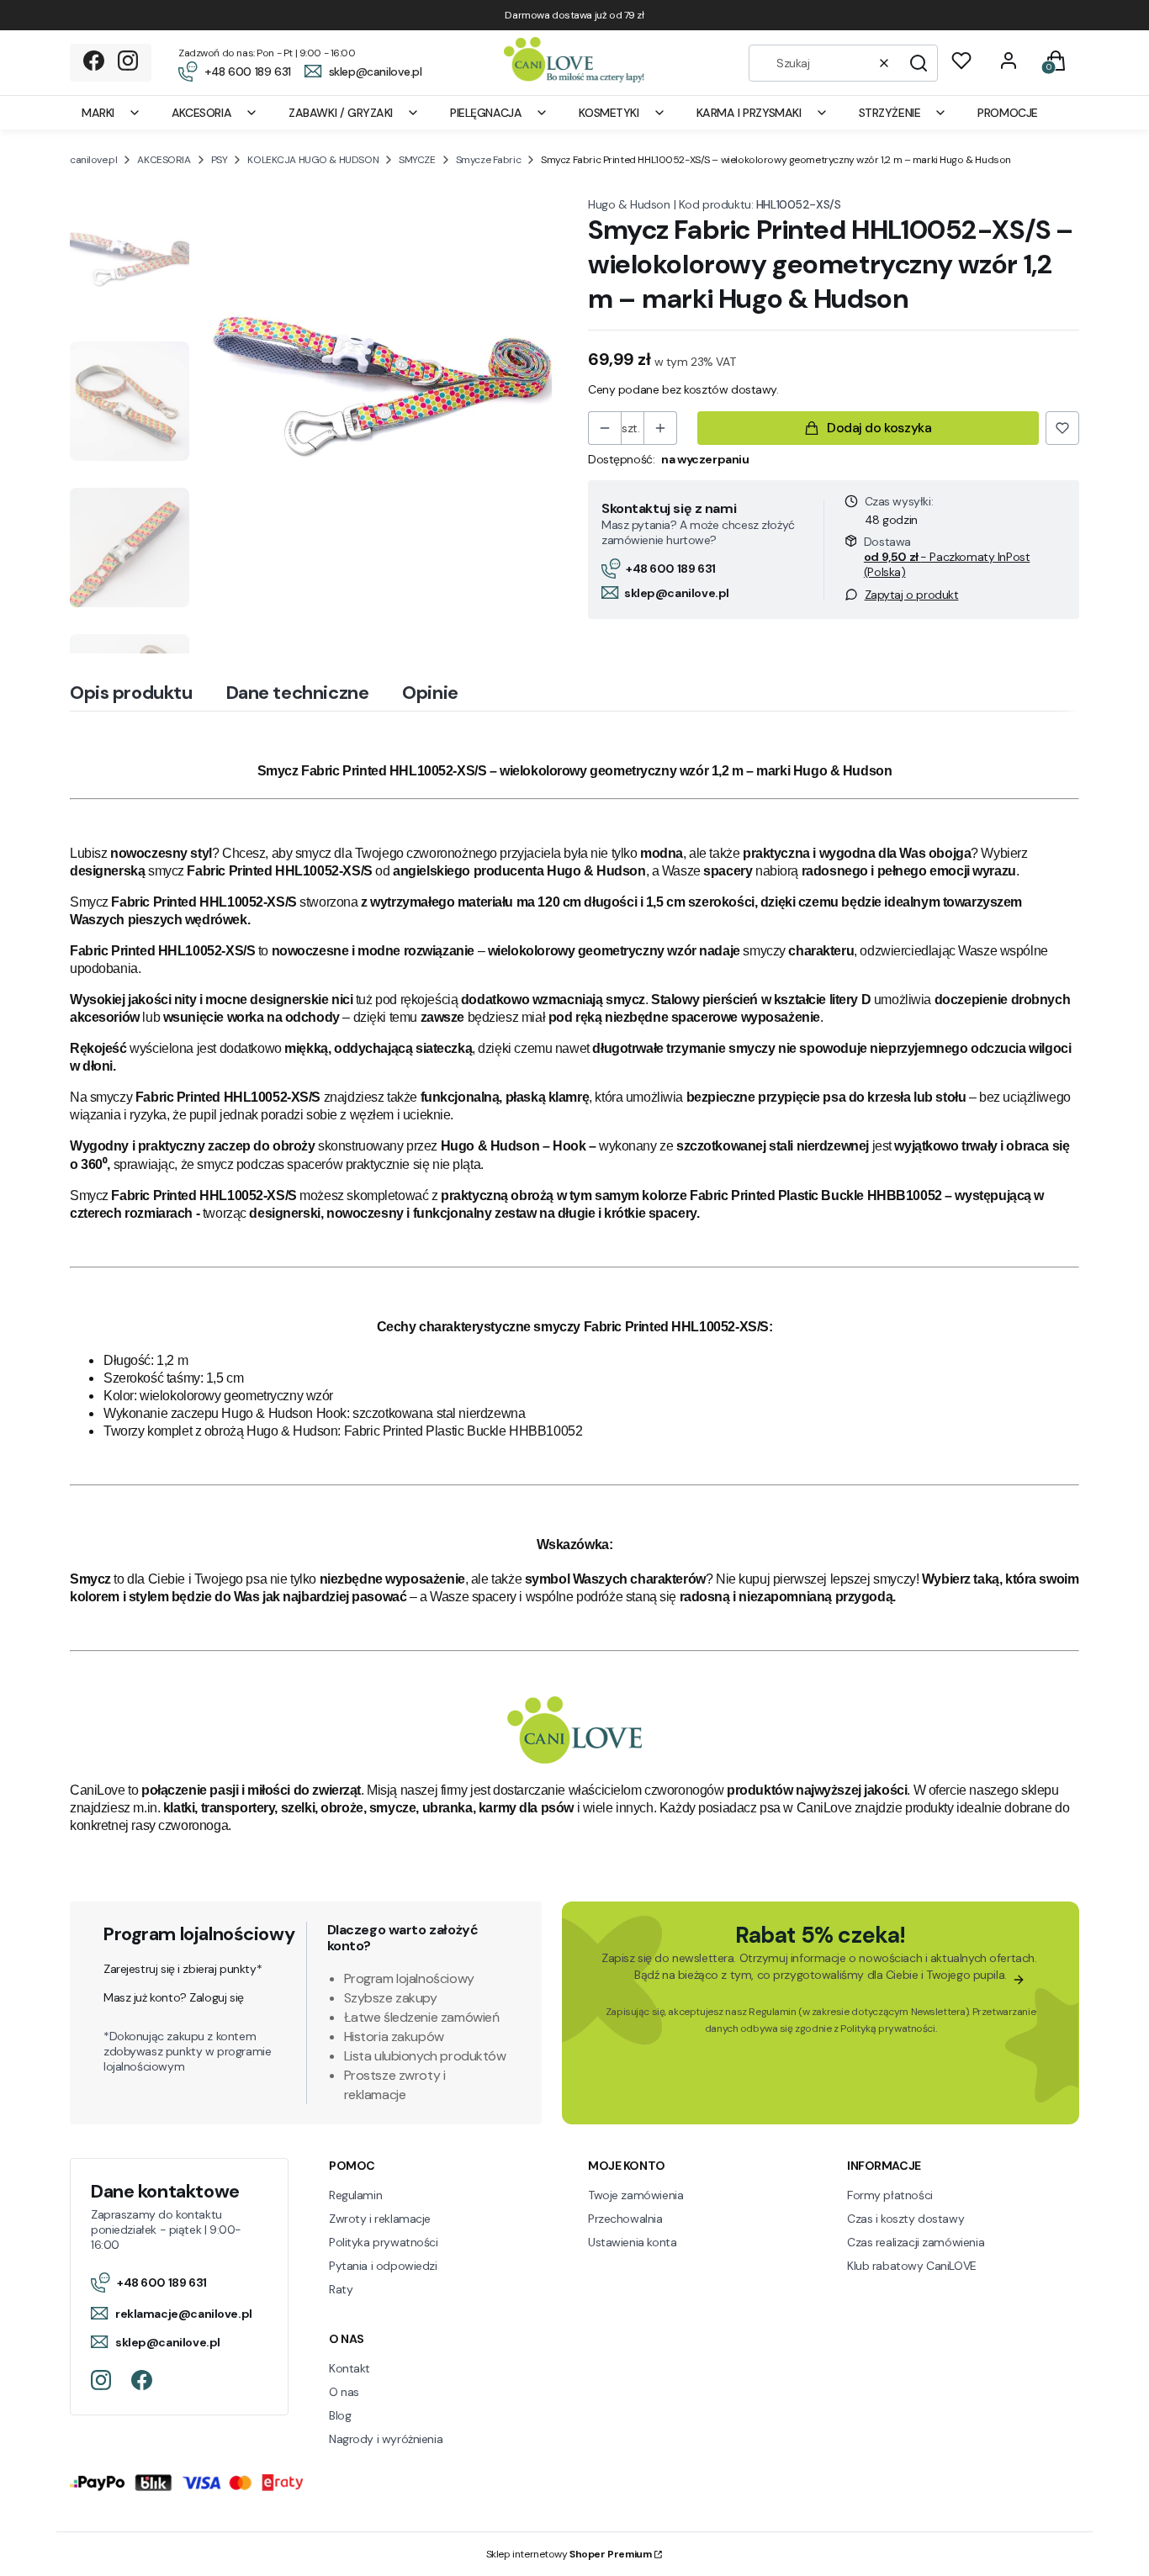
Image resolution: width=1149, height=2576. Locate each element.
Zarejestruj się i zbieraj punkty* (183, 1969)
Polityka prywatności (384, 2242)
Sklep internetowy (569, 2554)
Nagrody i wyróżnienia (386, 2439)
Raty (341, 2289)
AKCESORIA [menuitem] (201, 113)
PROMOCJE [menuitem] (1008, 113)
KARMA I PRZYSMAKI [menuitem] (749, 113)
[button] (919, 63)
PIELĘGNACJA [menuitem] (486, 113)
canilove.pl (93, 160)
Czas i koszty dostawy (905, 2219)
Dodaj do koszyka (879, 428)
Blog (340, 2415)
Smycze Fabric (489, 160)
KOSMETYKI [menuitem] (609, 113)
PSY (220, 160)
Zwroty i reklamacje (380, 2219)
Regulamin (772, 2012)
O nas (344, 2392)
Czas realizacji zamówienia (916, 2242)
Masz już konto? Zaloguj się (174, 1997)
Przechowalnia (625, 2219)
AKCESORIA (164, 160)
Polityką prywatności (888, 2029)
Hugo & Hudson (629, 204)
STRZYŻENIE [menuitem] (890, 113)
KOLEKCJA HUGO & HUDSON (313, 160)
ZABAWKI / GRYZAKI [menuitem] (341, 113)
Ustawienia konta (632, 2242)
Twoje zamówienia (635, 2195)
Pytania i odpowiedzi (383, 2266)
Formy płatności (890, 2195)
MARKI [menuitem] (98, 113)
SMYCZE (417, 160)
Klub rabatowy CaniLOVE (912, 2266)
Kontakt (349, 2368)
